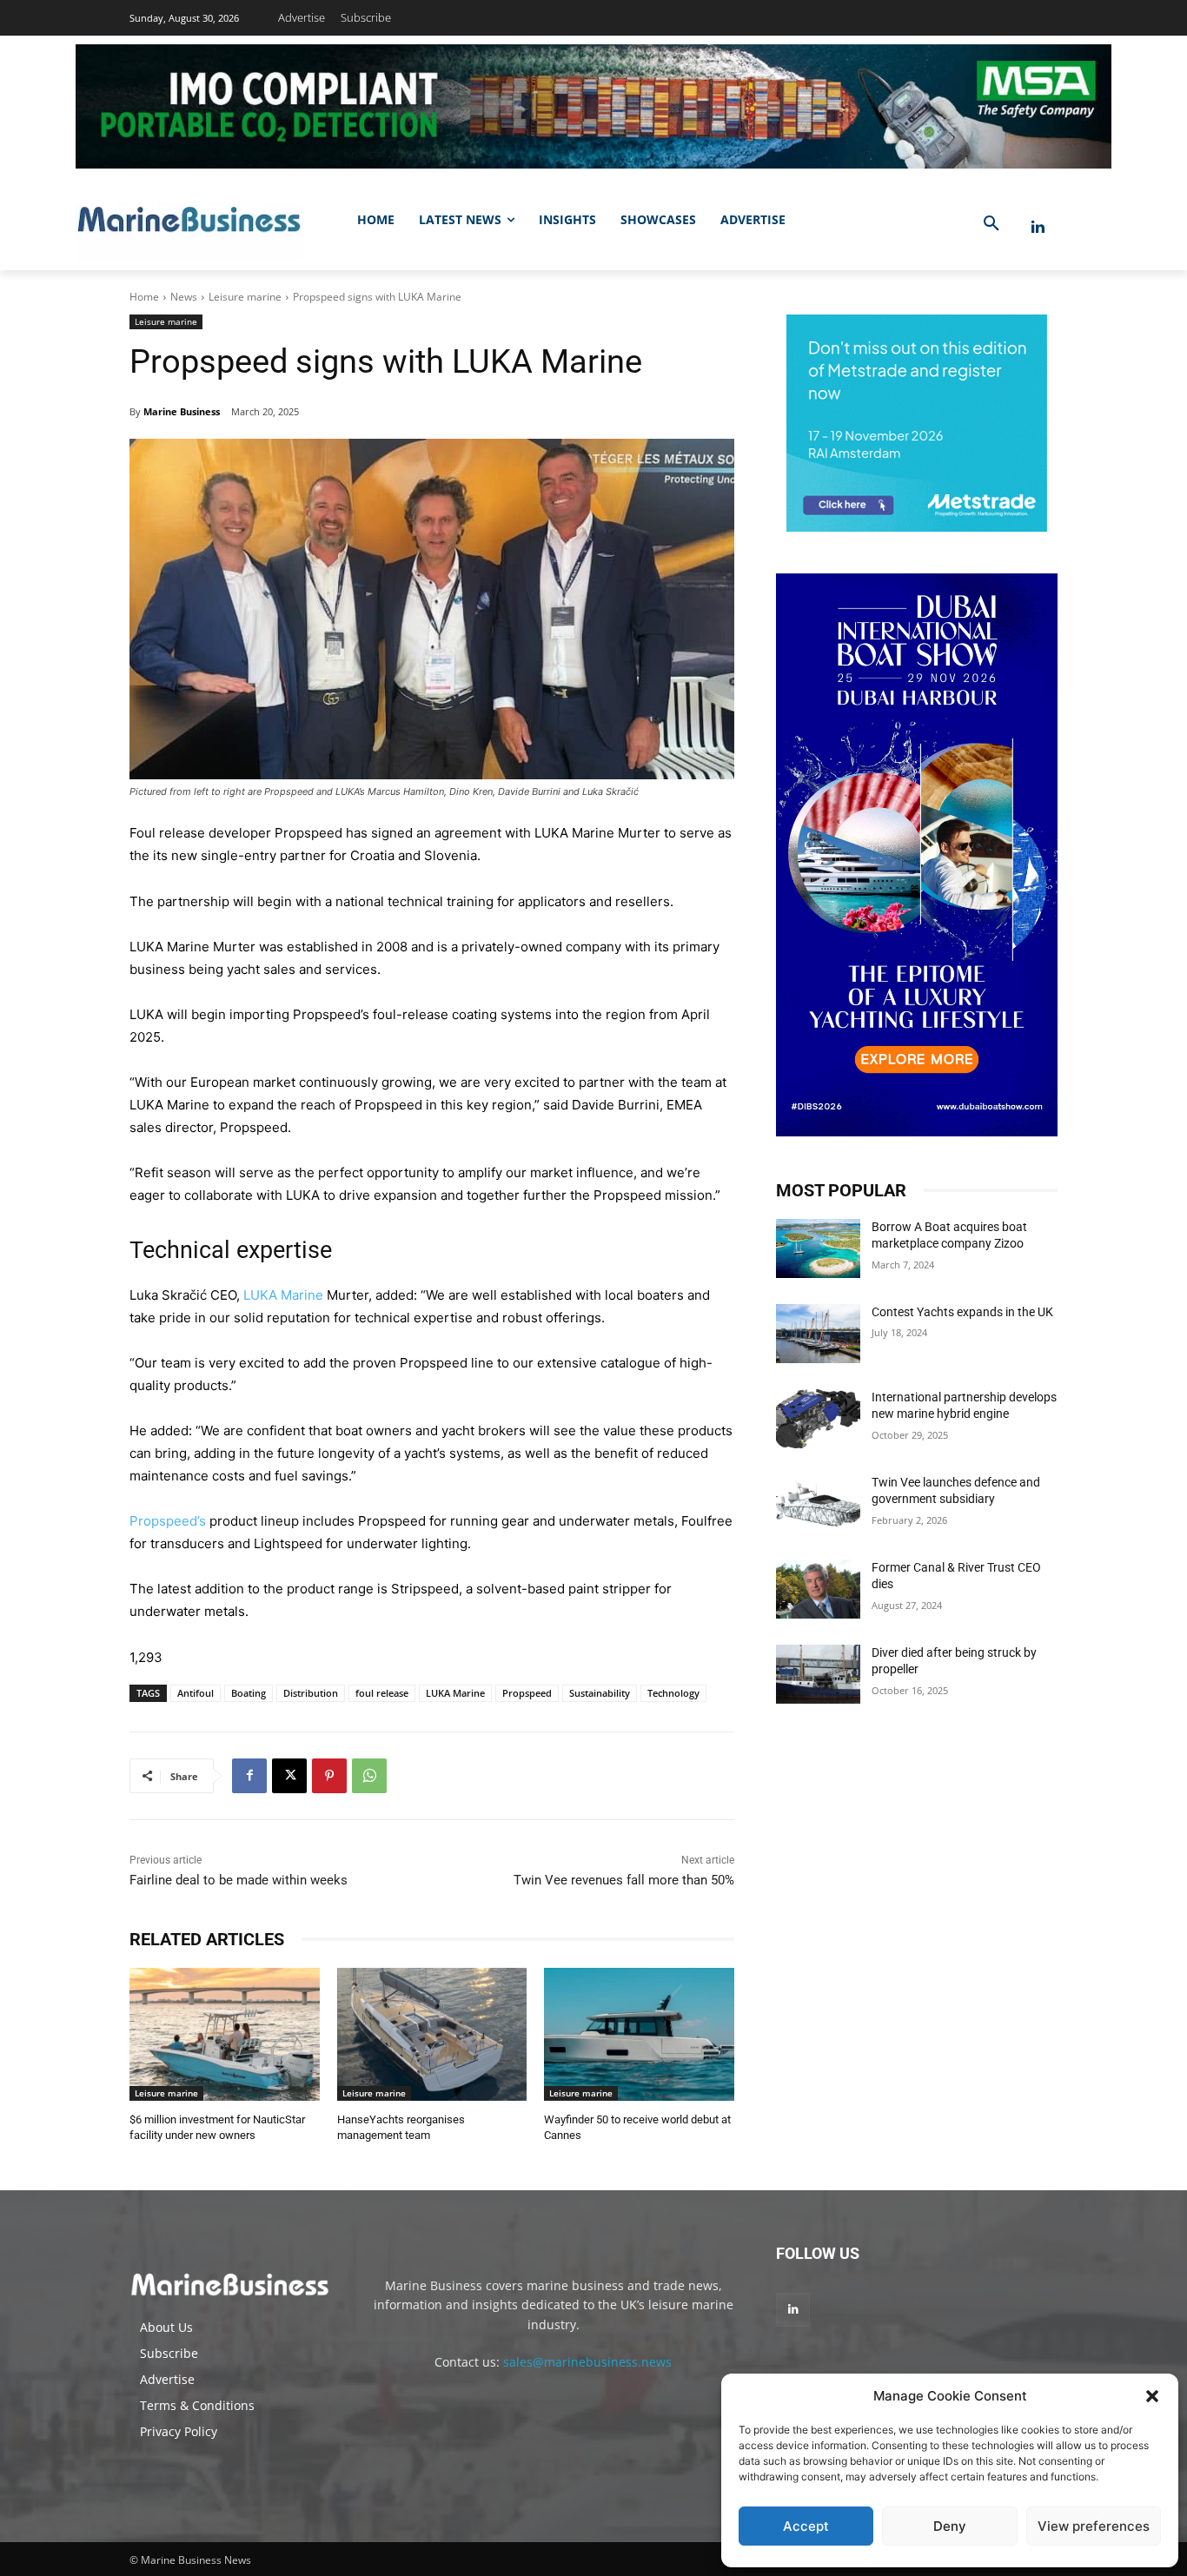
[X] (289, 1776)
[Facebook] (249, 1776)
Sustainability (600, 1693)
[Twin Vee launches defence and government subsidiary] (818, 1504)
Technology (673, 1693)
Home (144, 297)
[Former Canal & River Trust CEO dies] (818, 1589)
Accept (806, 2526)
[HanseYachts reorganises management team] (432, 2034)
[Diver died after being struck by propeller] (818, 1674)
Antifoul (196, 1693)
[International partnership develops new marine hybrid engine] (818, 1419)
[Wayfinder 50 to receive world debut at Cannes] (639, 2034)
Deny (950, 2526)
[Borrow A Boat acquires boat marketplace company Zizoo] (818, 1248)
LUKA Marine (283, 1295)
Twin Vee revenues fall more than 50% (624, 1880)
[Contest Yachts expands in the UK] (818, 1334)
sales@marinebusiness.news (587, 2362)
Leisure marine (245, 297)
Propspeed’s (169, 1521)
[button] (1152, 2396)
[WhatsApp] (369, 1776)
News (184, 297)
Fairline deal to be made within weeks (239, 1880)
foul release (382, 1693)
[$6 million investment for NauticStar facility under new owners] (225, 2034)
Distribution (311, 1693)
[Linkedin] (1038, 227)
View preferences (1094, 2526)
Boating (249, 1693)
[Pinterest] (329, 1776)
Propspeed (527, 1693)
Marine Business (182, 411)
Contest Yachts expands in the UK (962, 1312)
